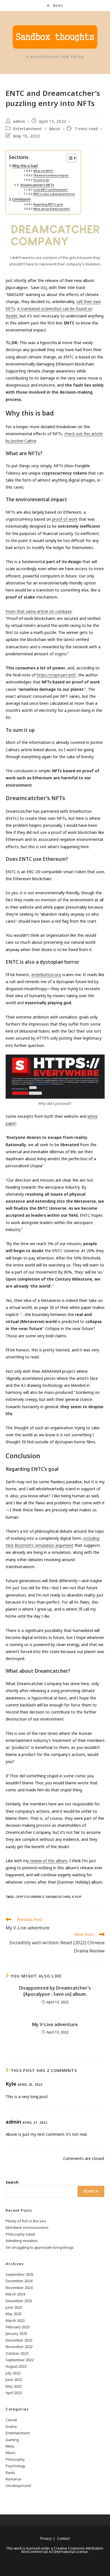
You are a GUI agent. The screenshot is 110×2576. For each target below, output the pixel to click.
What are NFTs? (43, 171)
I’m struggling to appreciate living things (40, 2247)
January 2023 (16, 2333)
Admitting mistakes (22, 2241)
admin (19, 121)
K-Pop (77, 1897)
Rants (10, 2473)
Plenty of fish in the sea (26, 2221)
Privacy (46, 2538)
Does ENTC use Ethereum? (50, 190)
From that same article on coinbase (39, 611)
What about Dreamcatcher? (52, 209)
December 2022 (19, 2340)
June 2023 (14, 2307)
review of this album (48, 1861)
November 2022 (19, 2347)
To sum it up (41, 180)
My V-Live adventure (55, 2024)
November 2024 (19, 2288)
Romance (14, 2479)
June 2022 (14, 2379)
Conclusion (21, 199)
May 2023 (14, 2314)
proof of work (65, 519)
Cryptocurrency (30, 1897)
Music (55, 129)
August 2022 (16, 2366)
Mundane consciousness (27, 2227)
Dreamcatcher (58, 1897)
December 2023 (19, 2301)
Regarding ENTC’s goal (48, 204)
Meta (10, 2446)
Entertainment (27, 129)
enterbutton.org (46, 975)
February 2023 (18, 2327)
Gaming (12, 2440)
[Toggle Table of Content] (69, 158)
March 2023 (15, 2320)
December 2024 (19, 2281)
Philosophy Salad (20, 2234)
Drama (11, 2426)
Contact (63, 2538)
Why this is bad (25, 166)
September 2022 (20, 2360)
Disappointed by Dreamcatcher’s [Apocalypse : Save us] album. (55, 1991)
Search (12, 2182)
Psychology (16, 2466)
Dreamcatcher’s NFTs (37, 185)
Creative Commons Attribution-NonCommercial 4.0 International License (63, 2550)
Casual (11, 2420)
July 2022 (13, 2373)
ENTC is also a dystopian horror (54, 194)
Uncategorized (18, 2485)
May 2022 (14, 2386)
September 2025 (20, 2274)
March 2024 (15, 2294)
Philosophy (15, 2459)
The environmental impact (51, 175)
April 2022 (14, 2393)
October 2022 (17, 2353)
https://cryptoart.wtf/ (56, 675)
